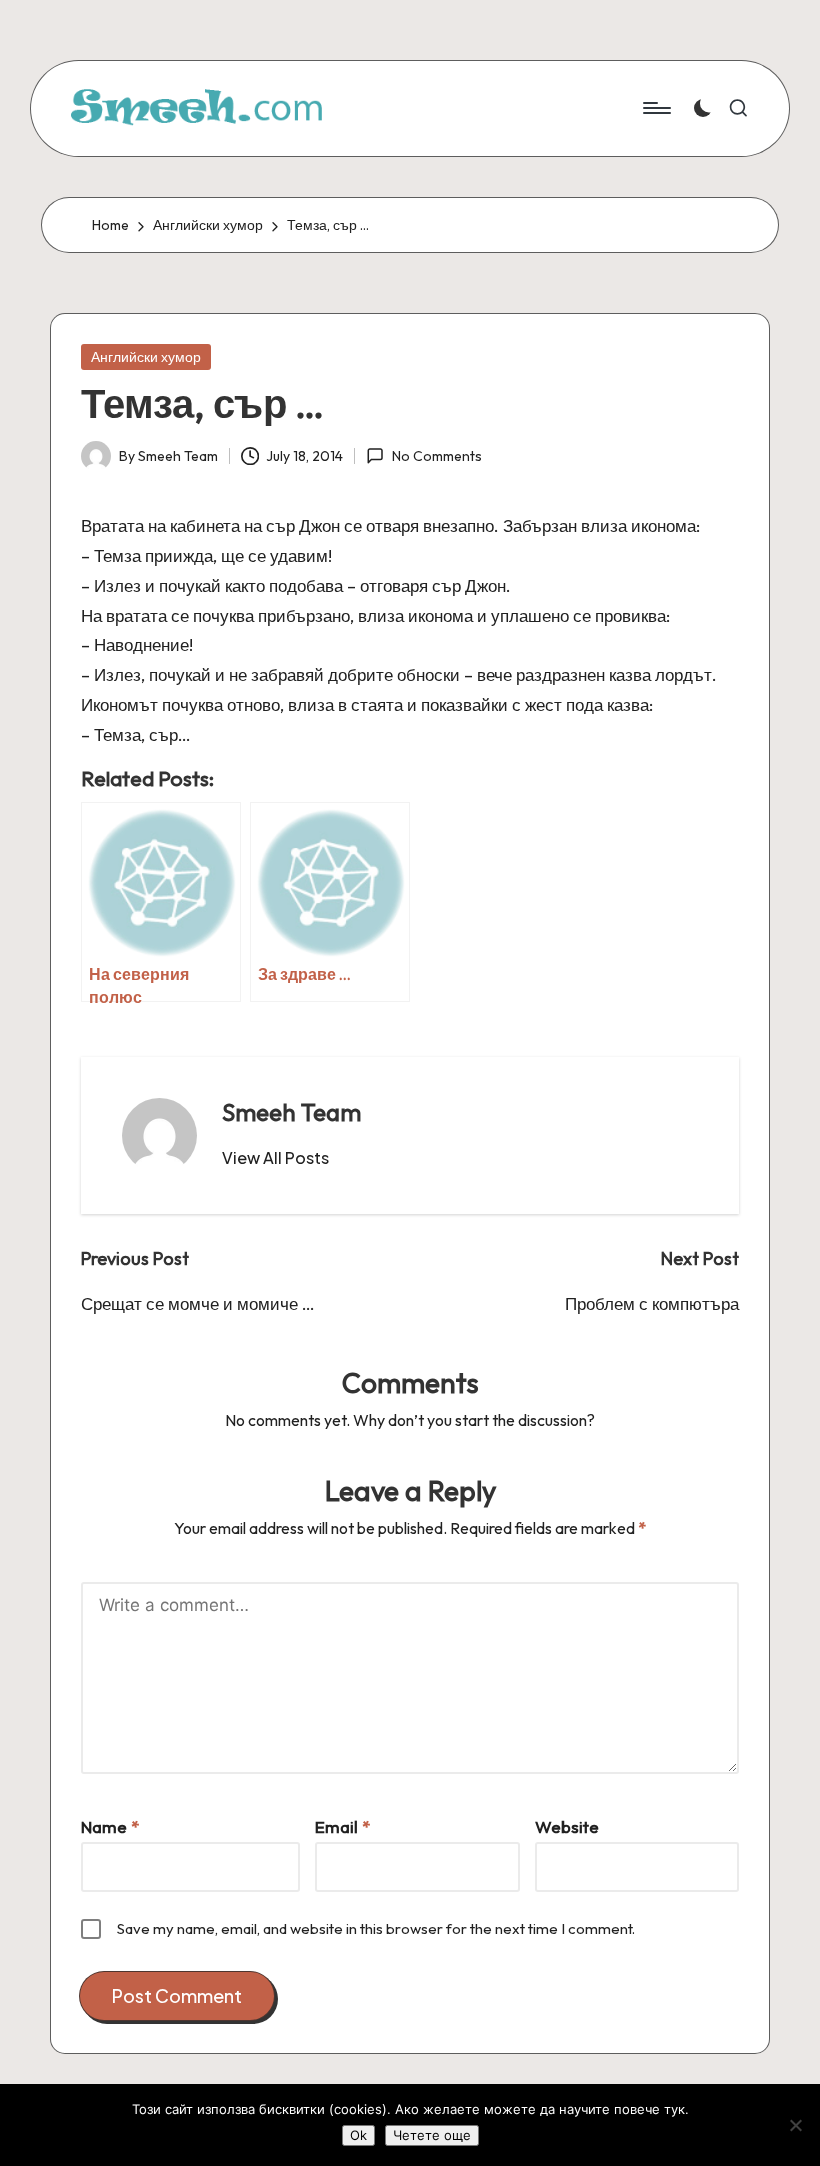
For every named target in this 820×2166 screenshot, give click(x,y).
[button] (275, 1158)
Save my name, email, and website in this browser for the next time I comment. (376, 1928)
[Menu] (655, 108)
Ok (358, 2135)
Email (342, 1826)
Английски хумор (146, 357)
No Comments (436, 456)
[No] (795, 2125)
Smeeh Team (291, 1112)
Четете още (432, 2135)
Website (567, 1826)
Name (110, 1826)
